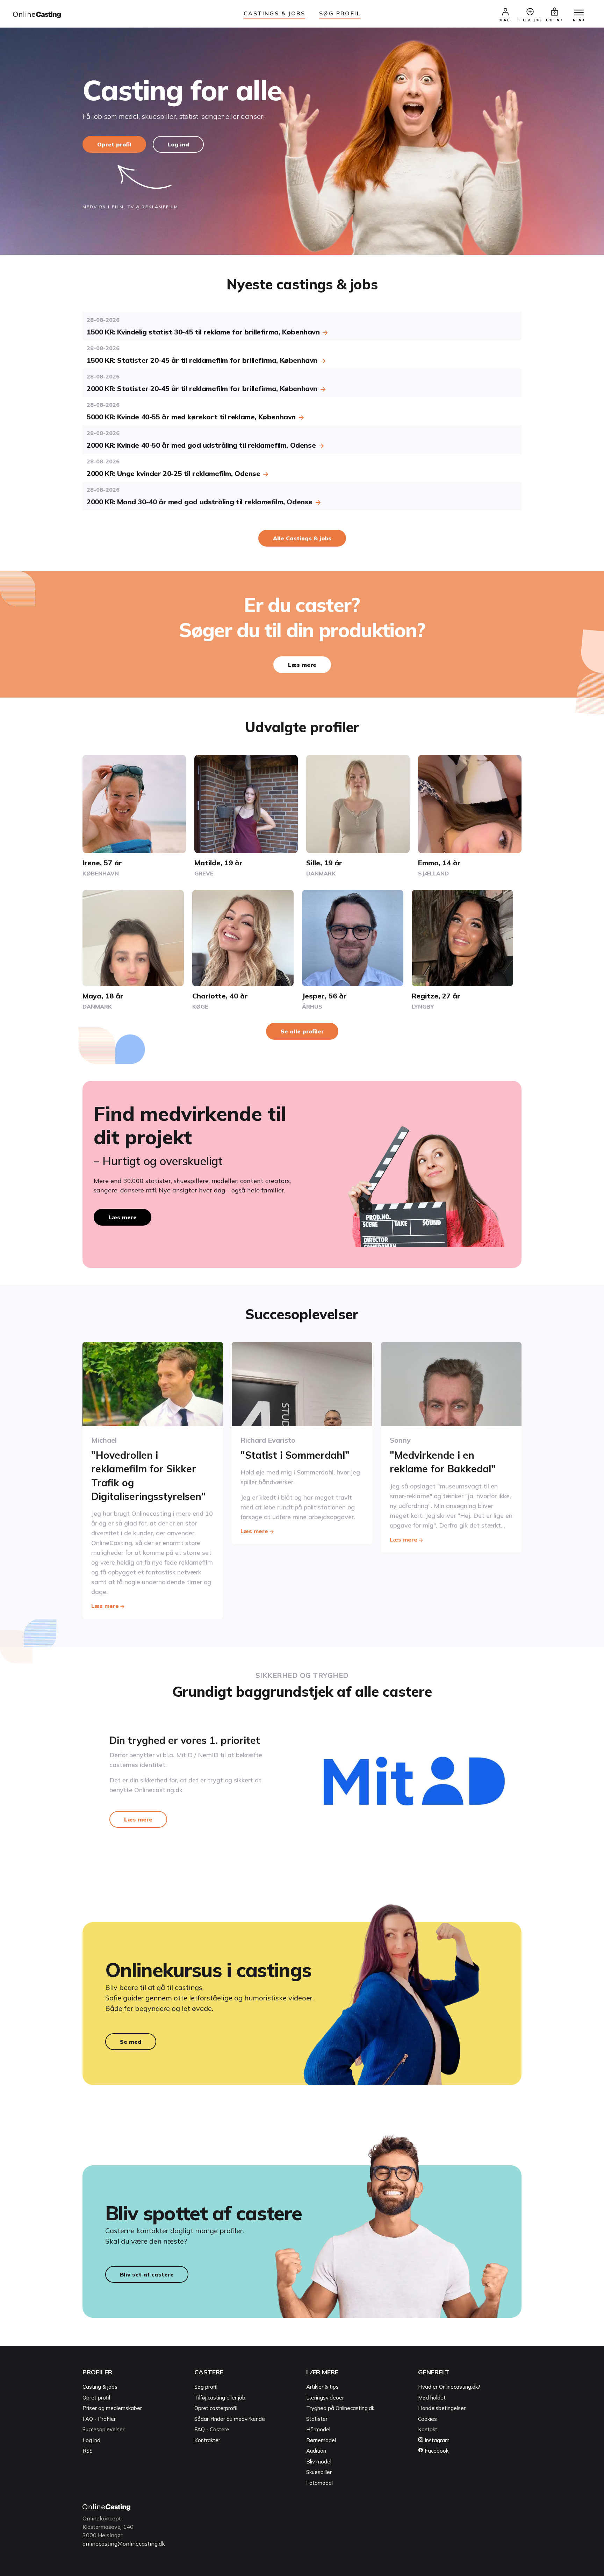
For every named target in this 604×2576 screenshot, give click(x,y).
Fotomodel (319, 2483)
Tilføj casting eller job (220, 2398)
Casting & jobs (100, 2387)
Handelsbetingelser (442, 2408)
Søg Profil (340, 13)
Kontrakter (207, 2440)
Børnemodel (321, 2440)
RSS (88, 2451)
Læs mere (302, 665)
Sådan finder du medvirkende (230, 2419)
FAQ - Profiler (99, 2419)
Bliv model (319, 2462)
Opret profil (114, 144)
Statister (317, 2419)
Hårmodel (318, 2429)
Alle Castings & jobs (302, 538)
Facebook (436, 2451)
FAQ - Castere (212, 2429)
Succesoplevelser (103, 2429)
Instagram (436, 2440)
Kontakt (428, 2429)
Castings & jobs (274, 13)
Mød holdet (432, 2398)
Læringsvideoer (325, 2398)
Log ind (178, 144)
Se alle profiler (302, 1031)
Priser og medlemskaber (112, 2408)
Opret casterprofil (216, 2408)
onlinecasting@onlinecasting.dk (124, 2543)
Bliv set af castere (147, 2274)
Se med (131, 2042)
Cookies (427, 2419)
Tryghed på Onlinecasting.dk (340, 2408)
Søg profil (206, 2387)
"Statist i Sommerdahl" (295, 1455)
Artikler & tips (322, 2387)
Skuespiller (319, 2472)
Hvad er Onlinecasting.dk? (449, 2387)
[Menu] (579, 13)
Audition (316, 2451)
